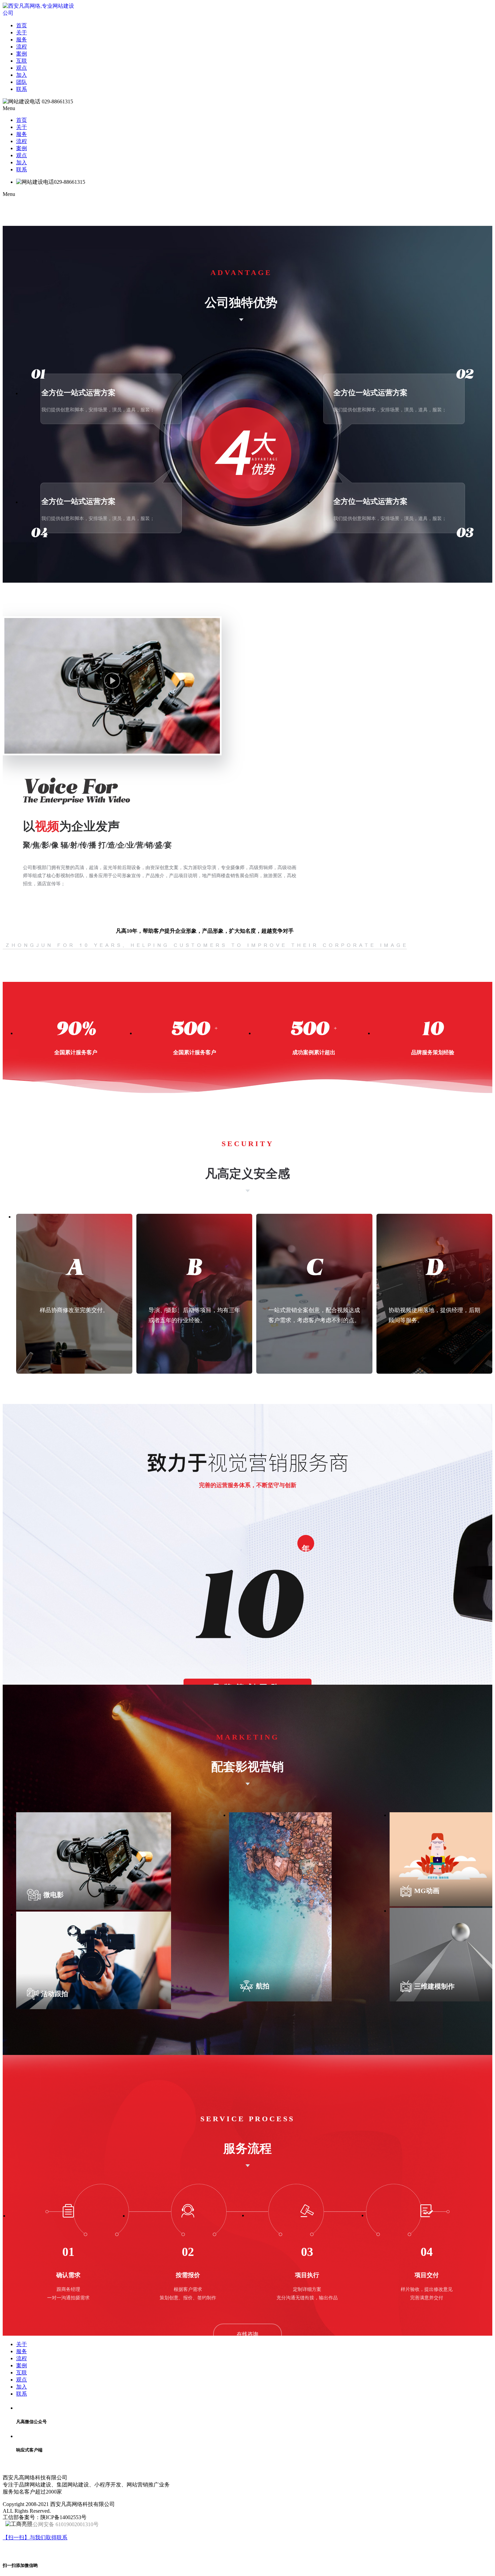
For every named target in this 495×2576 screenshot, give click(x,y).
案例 (22, 54)
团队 (22, 82)
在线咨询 (247, 2334)
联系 (22, 89)
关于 (22, 32)
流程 (22, 47)
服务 (22, 40)
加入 (22, 75)
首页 (22, 25)
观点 (22, 68)
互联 (22, 61)
